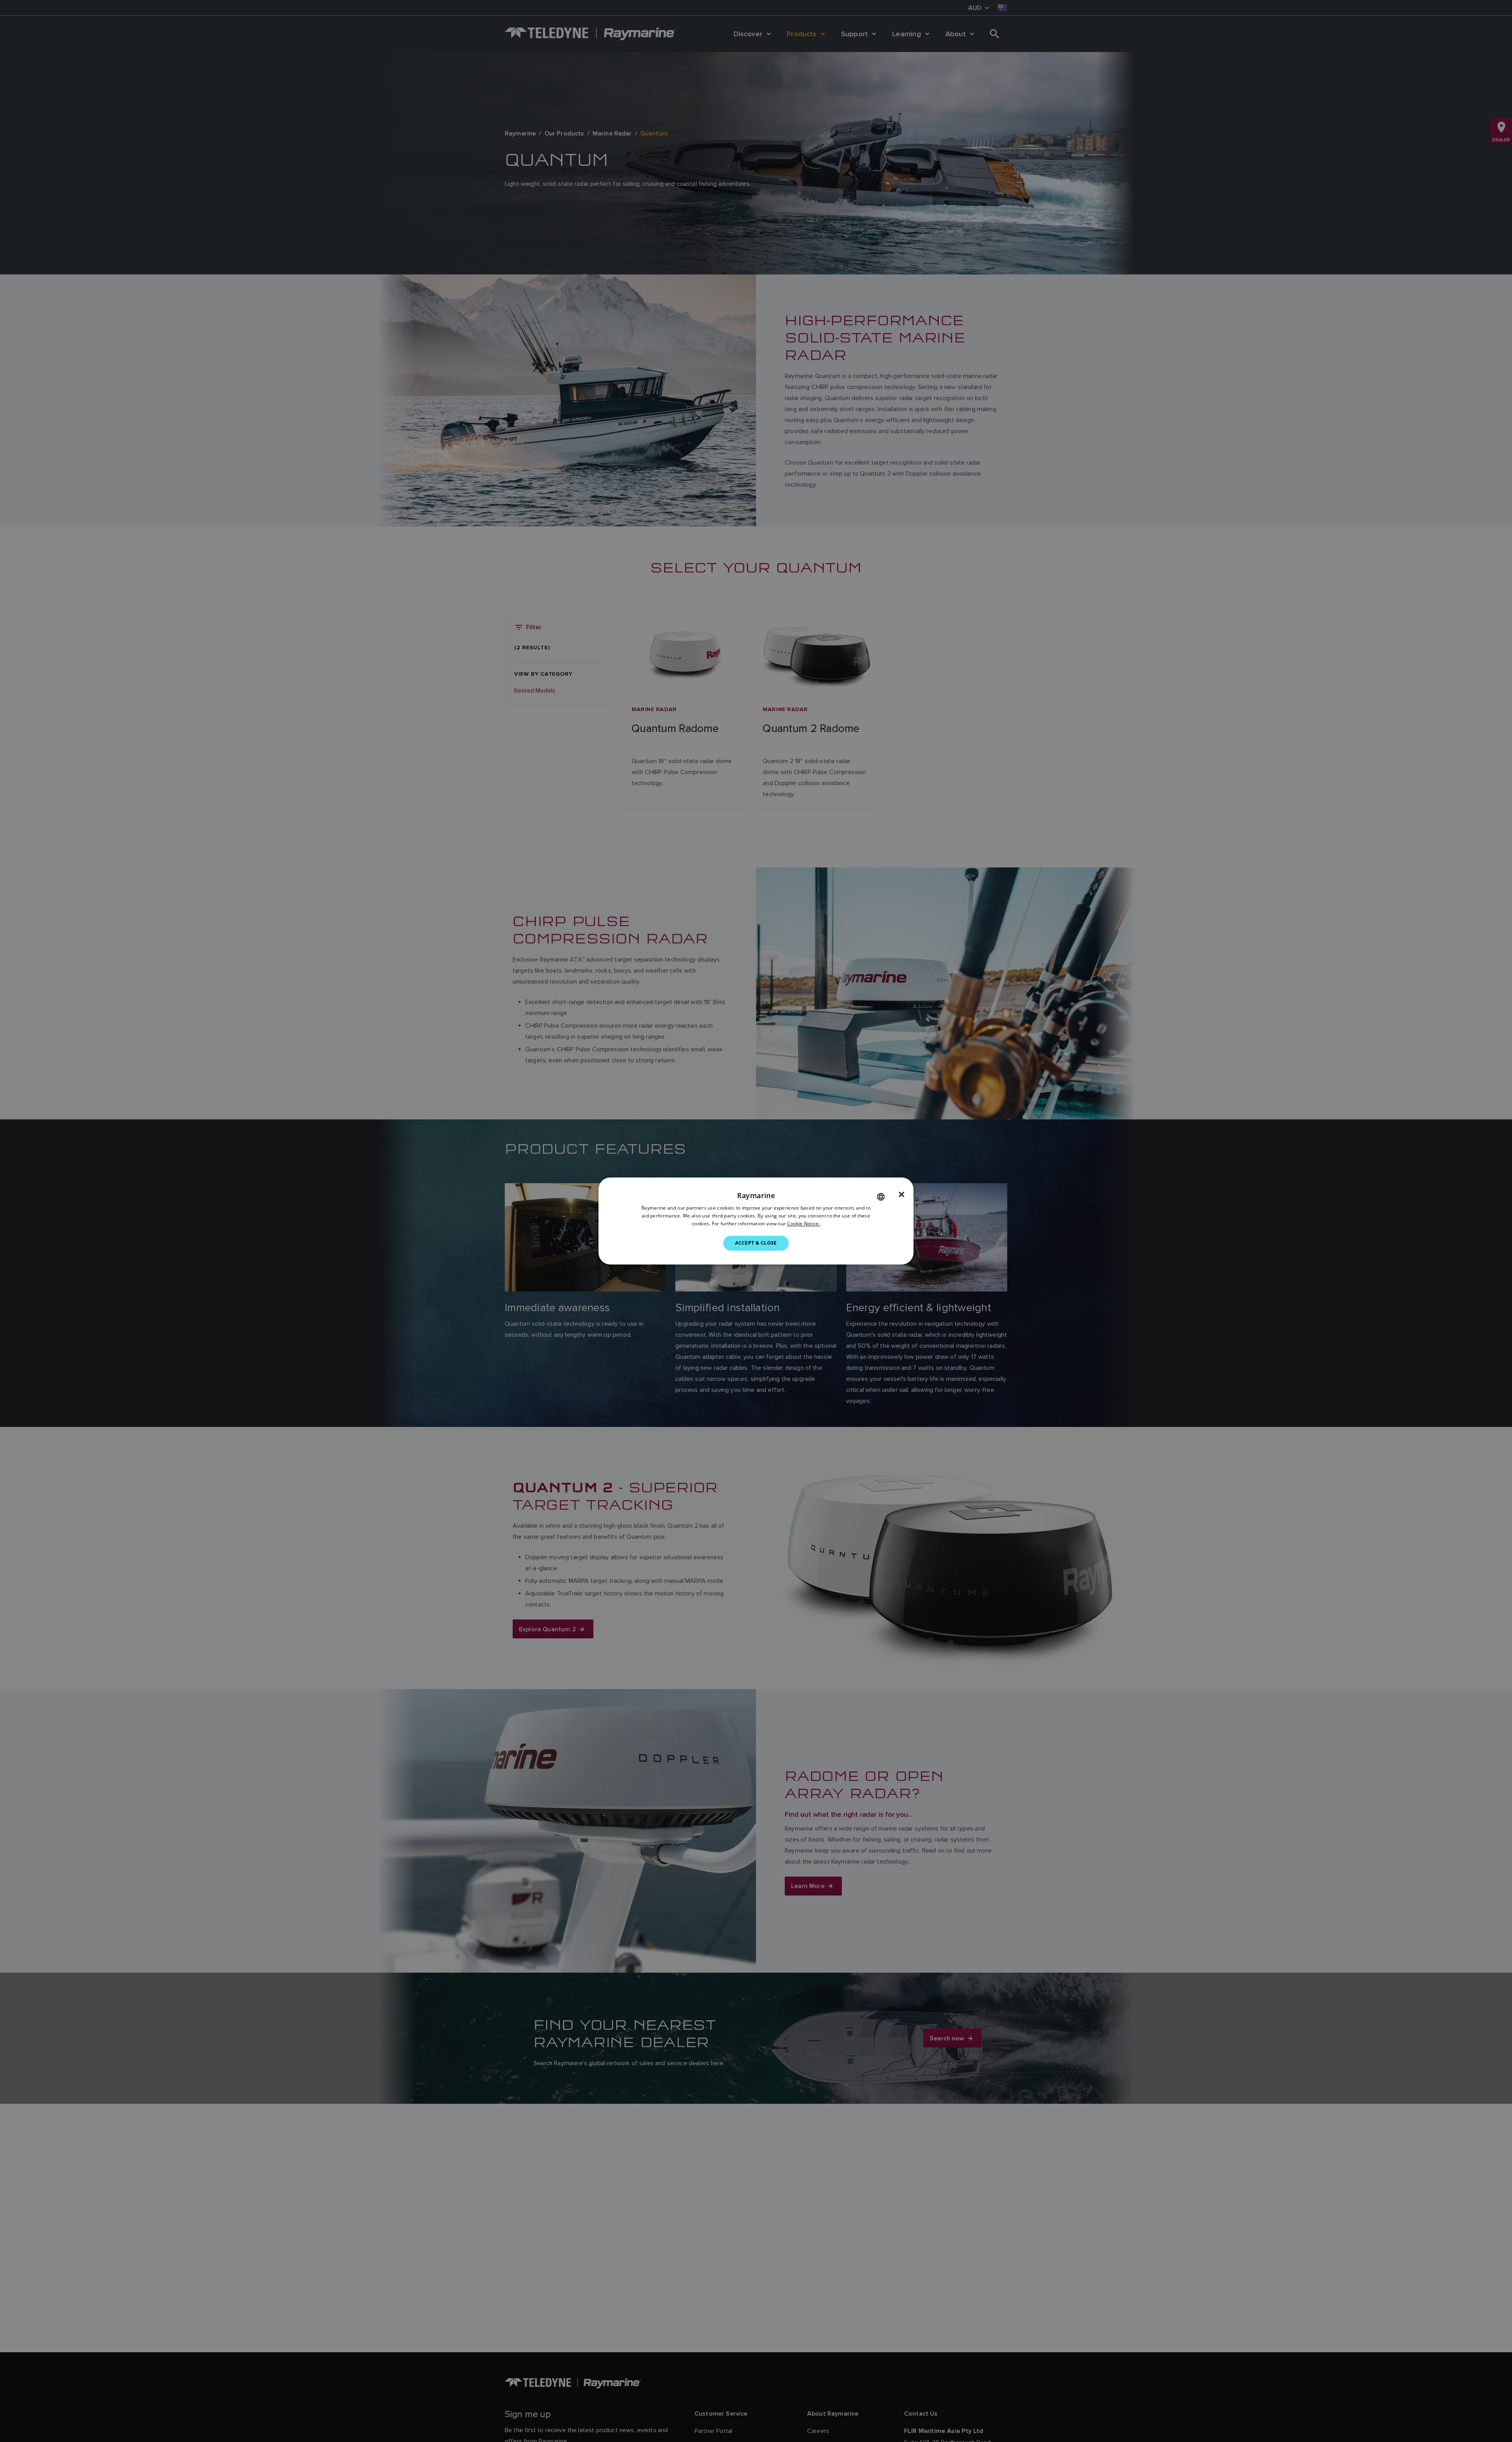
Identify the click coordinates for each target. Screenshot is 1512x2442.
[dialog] (756, 1221)
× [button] (901, 1195)
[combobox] (881, 1197)
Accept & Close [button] (756, 1243)
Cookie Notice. (804, 1224)
